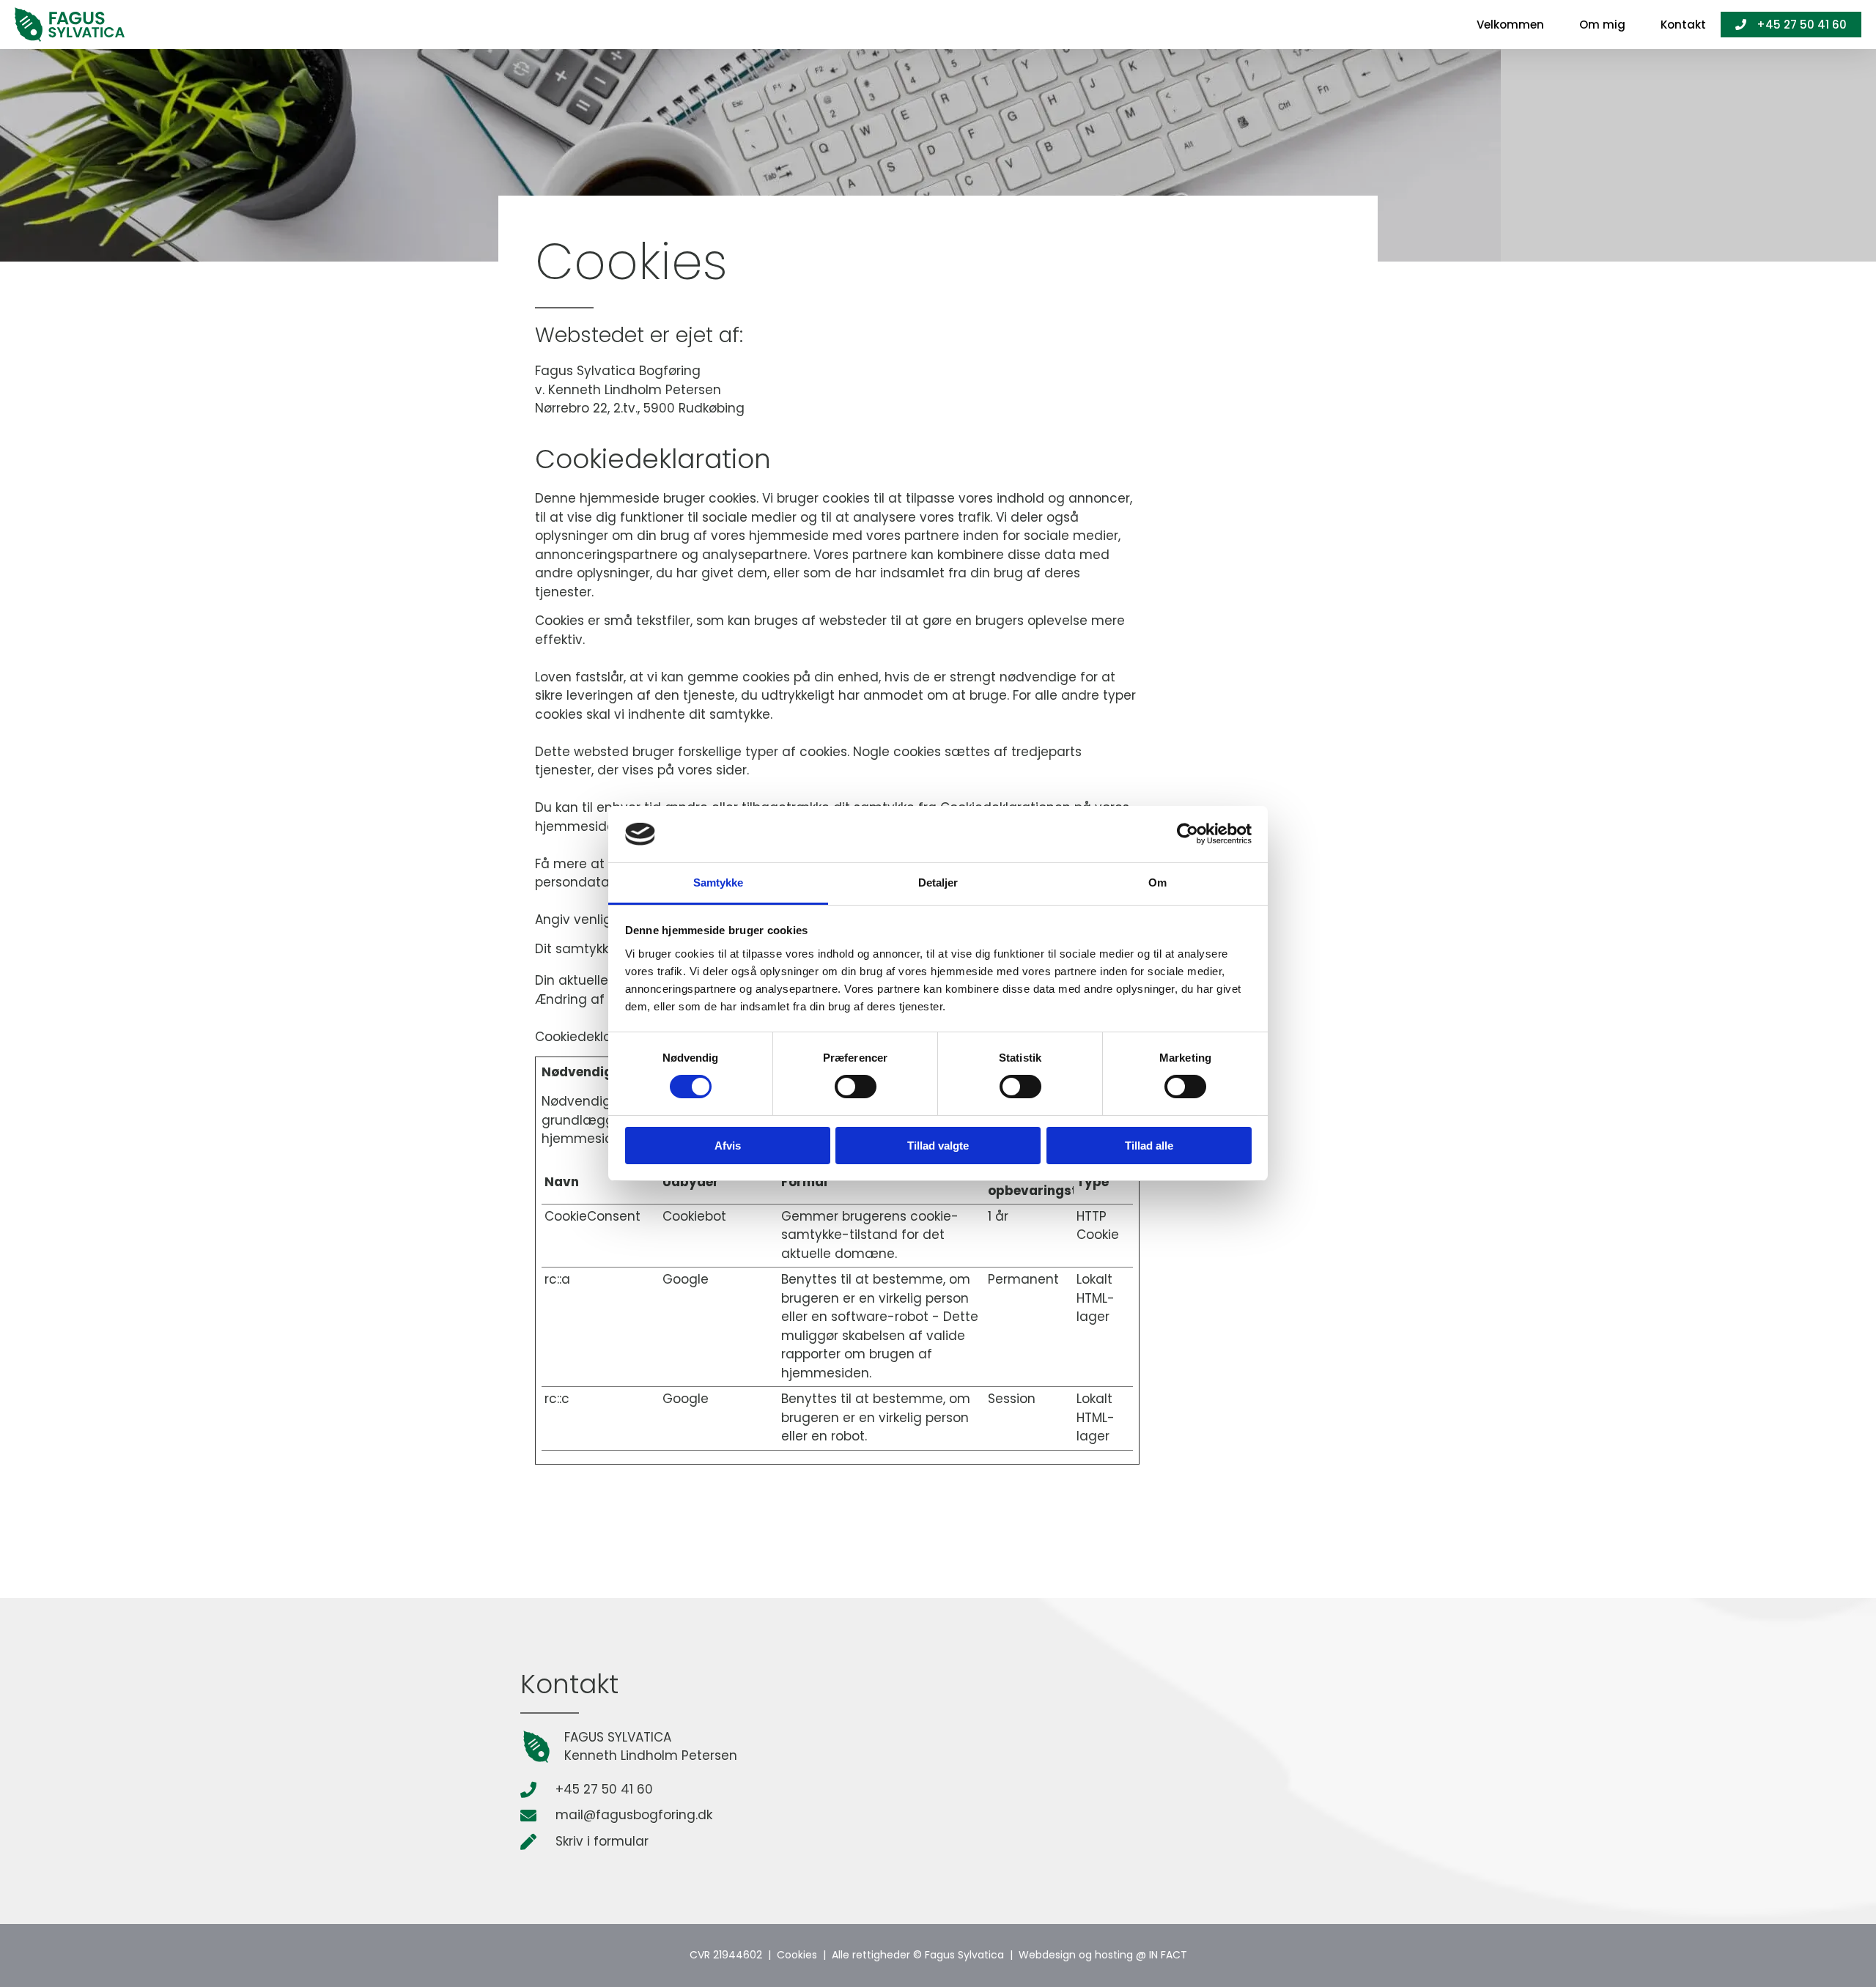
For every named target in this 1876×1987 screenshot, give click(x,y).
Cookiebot (694, 1216)
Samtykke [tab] (719, 883)
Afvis (728, 1146)
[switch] (856, 1087)
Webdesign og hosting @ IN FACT (1103, 1955)
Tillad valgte (938, 1146)
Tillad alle (1149, 1146)
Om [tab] (1157, 883)
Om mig (1602, 25)
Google (686, 1279)
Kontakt (1683, 25)
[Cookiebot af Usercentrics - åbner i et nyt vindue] (1188, 834)
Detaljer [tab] (938, 883)
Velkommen (1510, 25)
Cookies (797, 1955)
